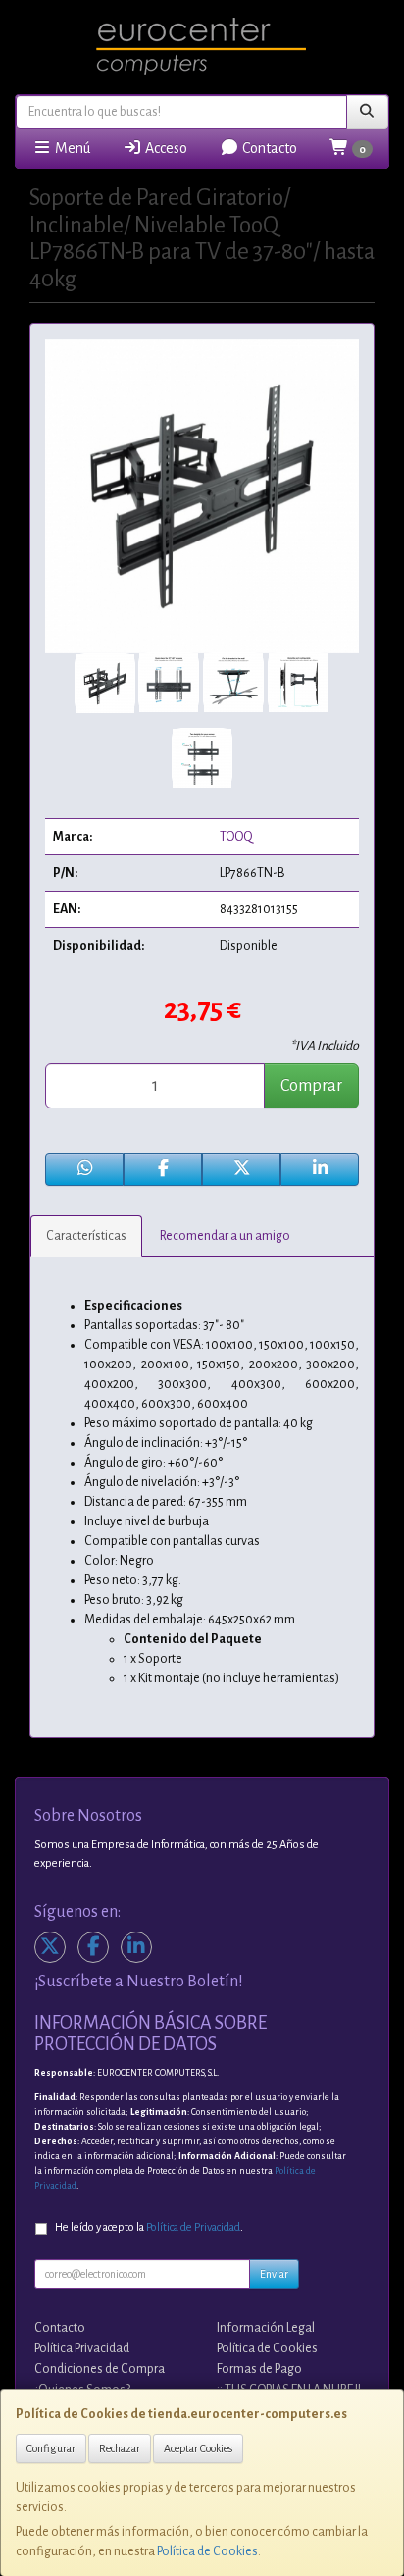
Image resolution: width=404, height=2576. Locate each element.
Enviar (274, 2274)
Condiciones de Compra (100, 2369)
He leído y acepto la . (149, 2227)
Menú (71, 148)
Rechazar (120, 2448)
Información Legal (266, 2328)
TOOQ (236, 837)
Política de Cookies (207, 2551)
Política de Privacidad (193, 2227)
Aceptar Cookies (198, 2448)
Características (86, 1236)
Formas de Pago (259, 2369)
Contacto (268, 148)
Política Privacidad (82, 2348)
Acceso (165, 148)
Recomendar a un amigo (225, 1236)
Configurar (51, 2448)
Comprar (311, 1086)
